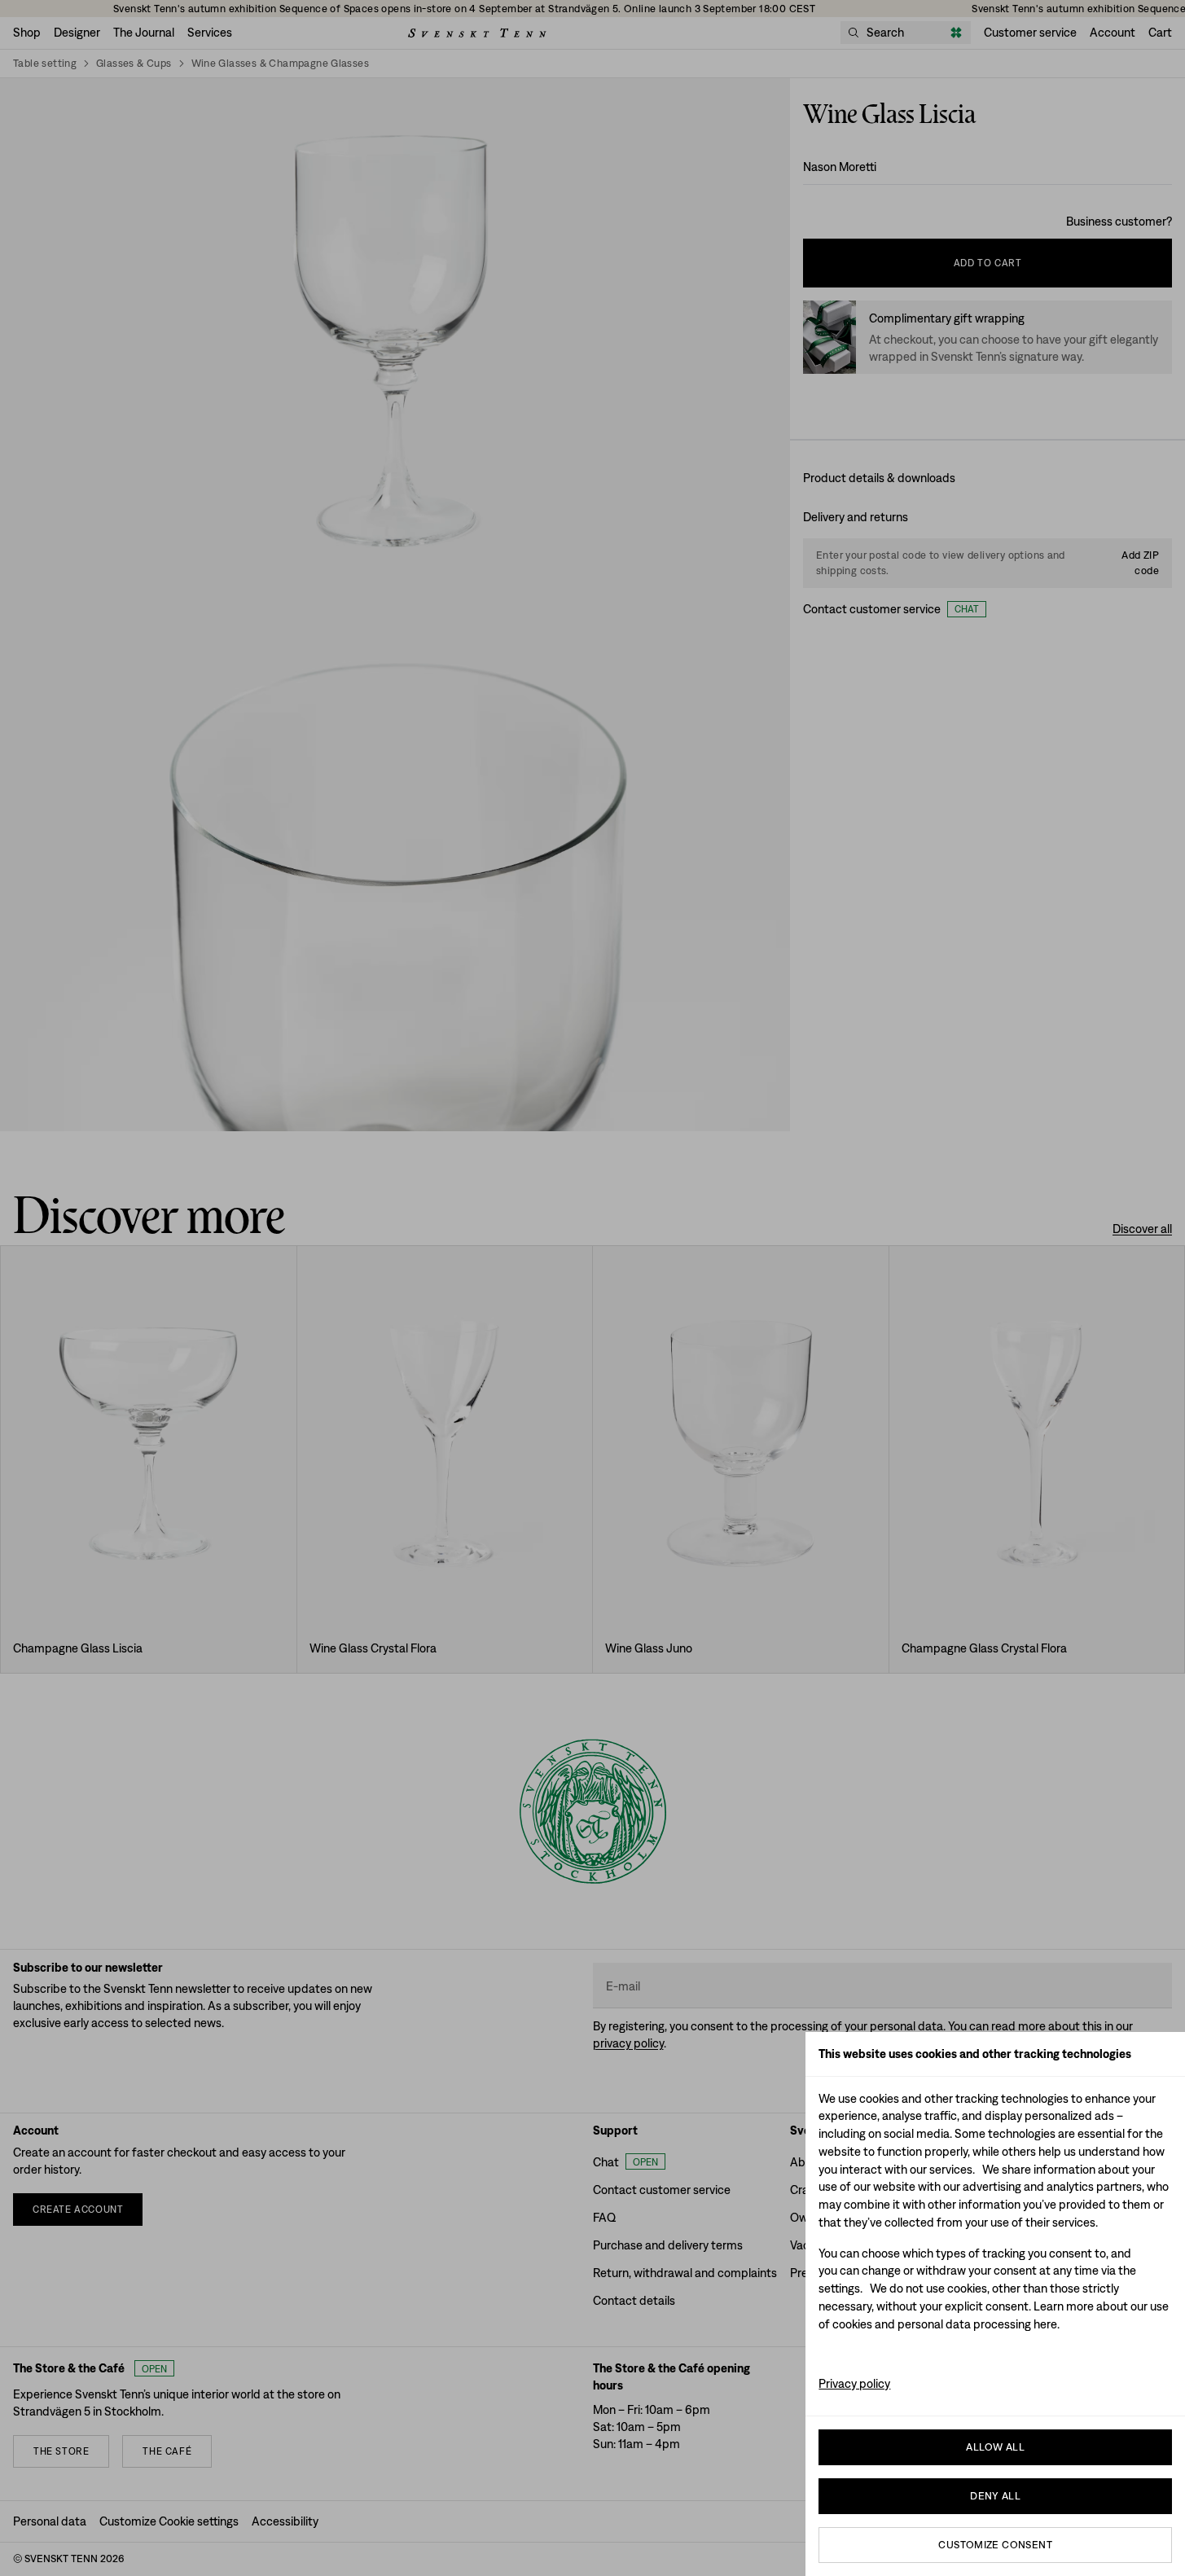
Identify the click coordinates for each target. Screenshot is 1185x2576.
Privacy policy (854, 2383)
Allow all (995, 2447)
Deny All (995, 2496)
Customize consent (995, 2545)
